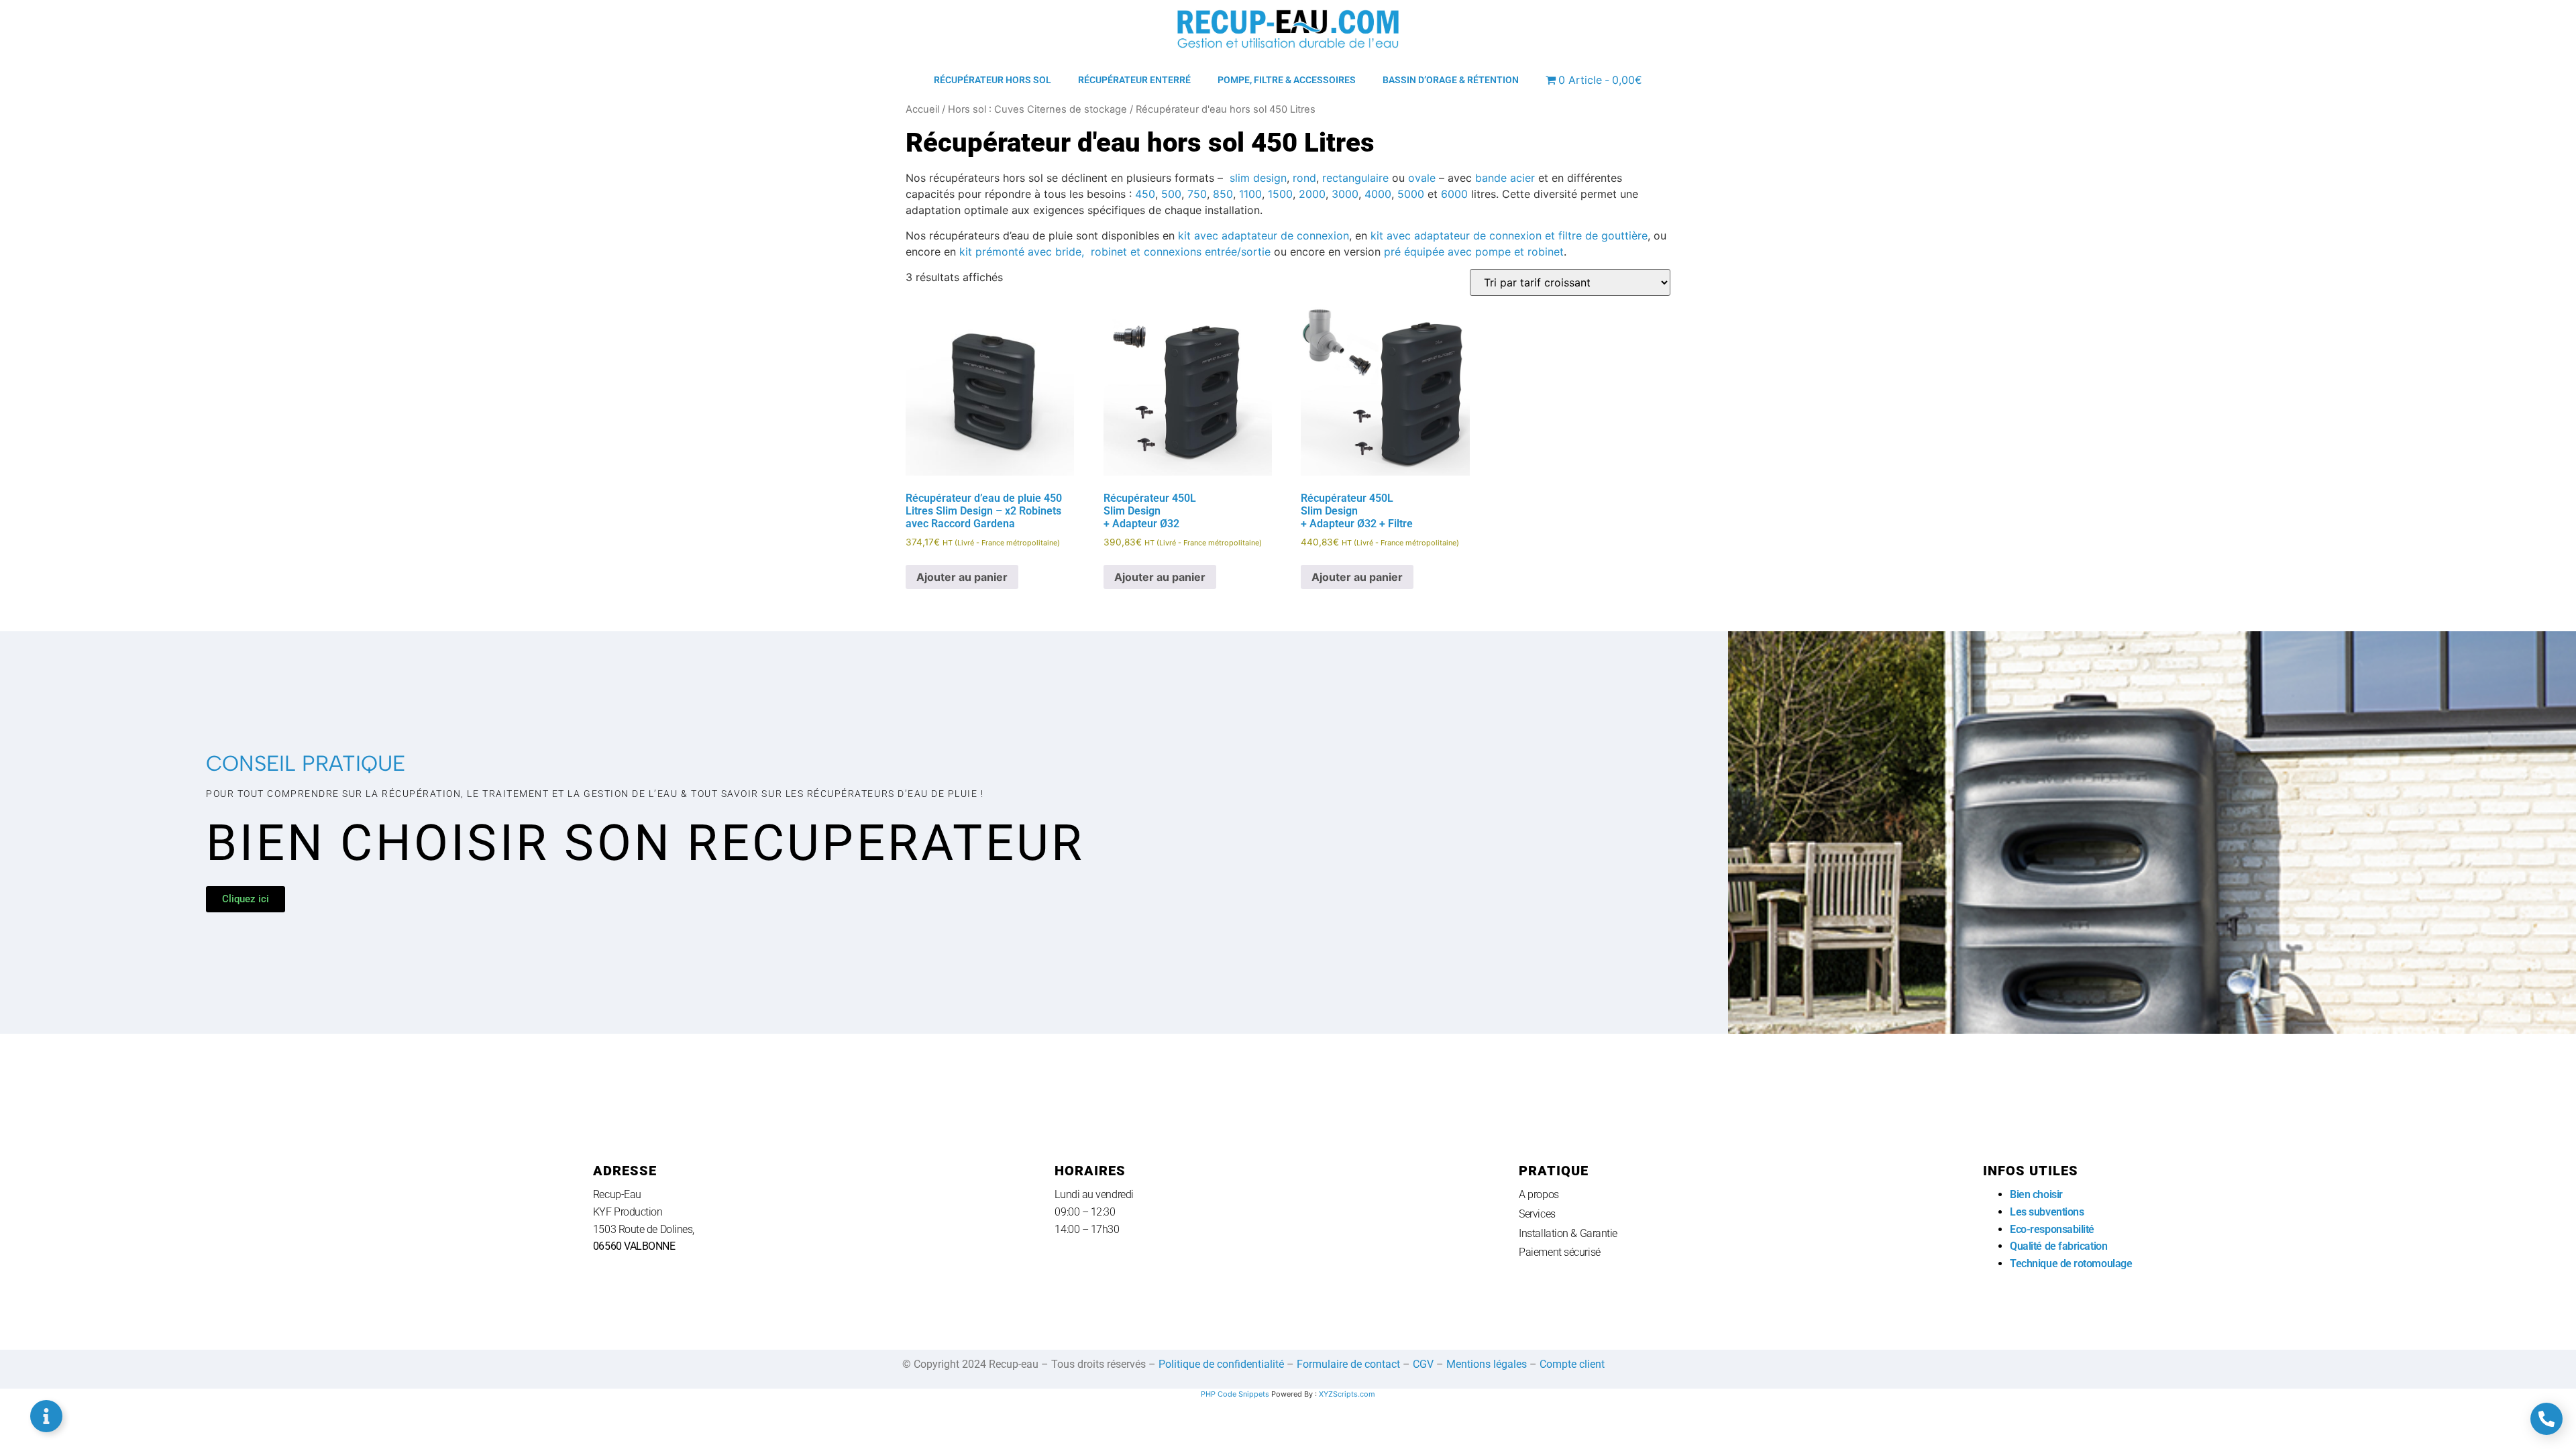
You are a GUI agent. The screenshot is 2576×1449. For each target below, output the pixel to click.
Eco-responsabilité (2052, 1229)
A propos (1539, 1194)
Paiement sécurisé (1559, 1252)
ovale (1422, 178)
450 (1145, 194)
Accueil (922, 109)
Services (1537, 1214)
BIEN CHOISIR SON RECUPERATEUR (645, 843)
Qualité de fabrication (2058, 1246)
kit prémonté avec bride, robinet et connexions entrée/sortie (1115, 252)
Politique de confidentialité (1221, 1364)
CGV (1423, 1364)
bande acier (1505, 178)
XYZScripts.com (1347, 1394)
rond (1304, 178)
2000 (1312, 194)
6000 (1454, 194)
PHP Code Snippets (1235, 1394)
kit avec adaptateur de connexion (1264, 235)
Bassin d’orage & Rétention (1451, 80)
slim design (1258, 178)
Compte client (1572, 1364)
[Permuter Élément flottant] (46, 1416)
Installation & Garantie (1568, 1233)
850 (1223, 194)
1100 (1250, 194)
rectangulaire (1355, 178)
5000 (1411, 194)
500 (1171, 194)
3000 (1345, 194)
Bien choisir (2037, 1194)
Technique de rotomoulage (2071, 1264)
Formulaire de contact (1348, 1364)
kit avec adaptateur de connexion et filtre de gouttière (1509, 235)
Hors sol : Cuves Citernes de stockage (1037, 109)
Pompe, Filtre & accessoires (1287, 80)
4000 (1378, 194)
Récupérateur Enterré (1134, 80)
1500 (1280, 194)
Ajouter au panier (962, 577)
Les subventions (2047, 1212)
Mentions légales (1487, 1364)
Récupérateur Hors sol (992, 80)
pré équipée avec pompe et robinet (1474, 252)
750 (1197, 194)
